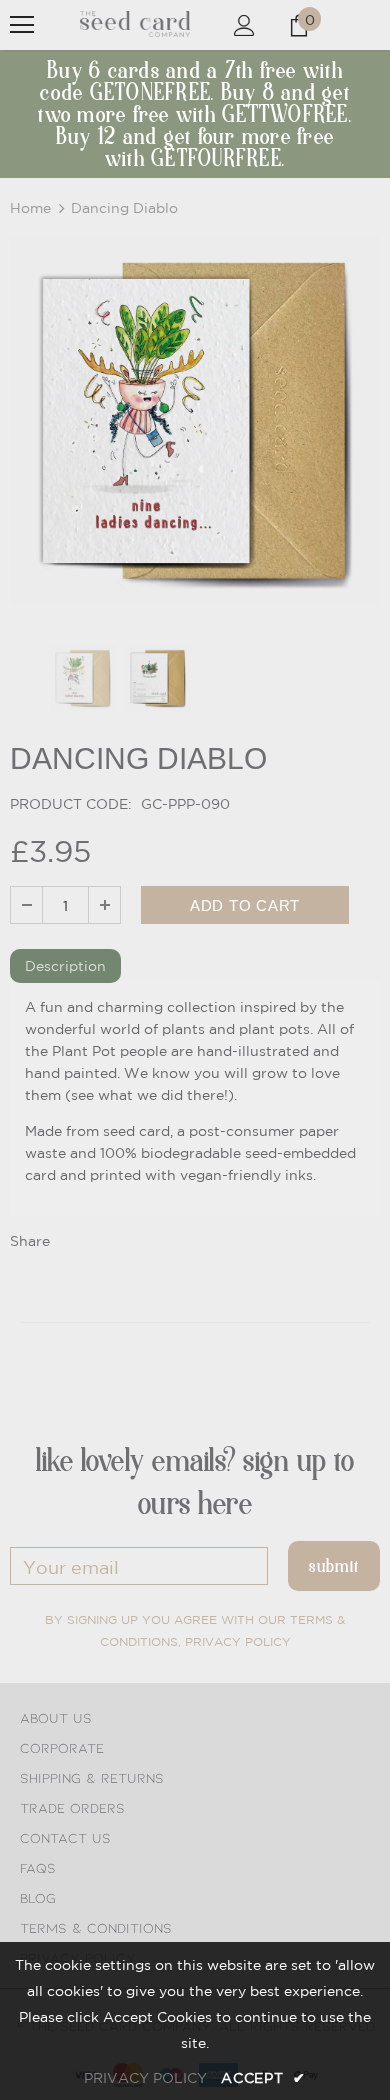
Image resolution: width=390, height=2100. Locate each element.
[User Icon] (244, 25)
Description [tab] (65, 966)
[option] (195, 421)
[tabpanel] (195, 1098)
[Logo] (135, 24)
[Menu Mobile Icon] (22, 25)
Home (30, 208)
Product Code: (71, 804)
